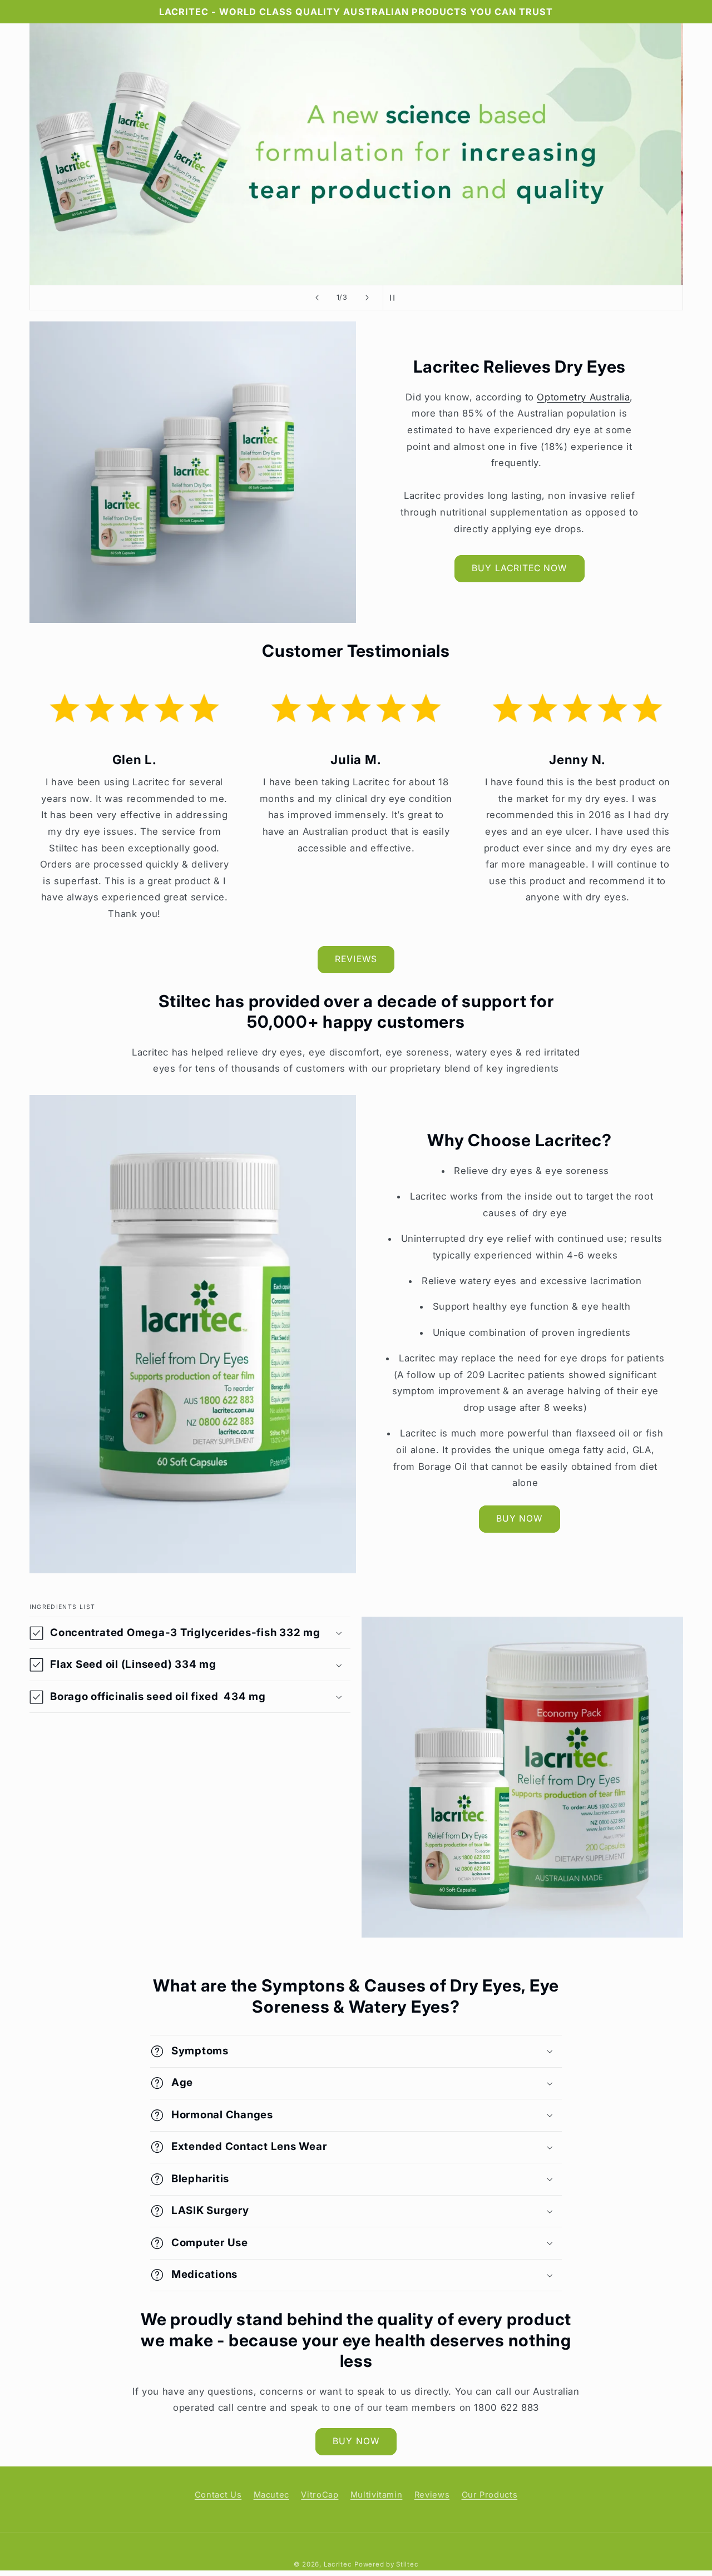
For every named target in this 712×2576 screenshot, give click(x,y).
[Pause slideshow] (395, 298)
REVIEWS (356, 959)
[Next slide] (367, 298)
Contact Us (218, 2495)
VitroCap (320, 2495)
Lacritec (338, 2564)
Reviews (432, 2495)
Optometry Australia (583, 397)
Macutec (271, 2495)
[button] (190, 1633)
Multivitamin (377, 2495)
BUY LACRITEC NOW (519, 568)
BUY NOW (519, 1519)
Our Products (490, 2495)
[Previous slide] (317, 298)
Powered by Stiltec (386, 2564)
